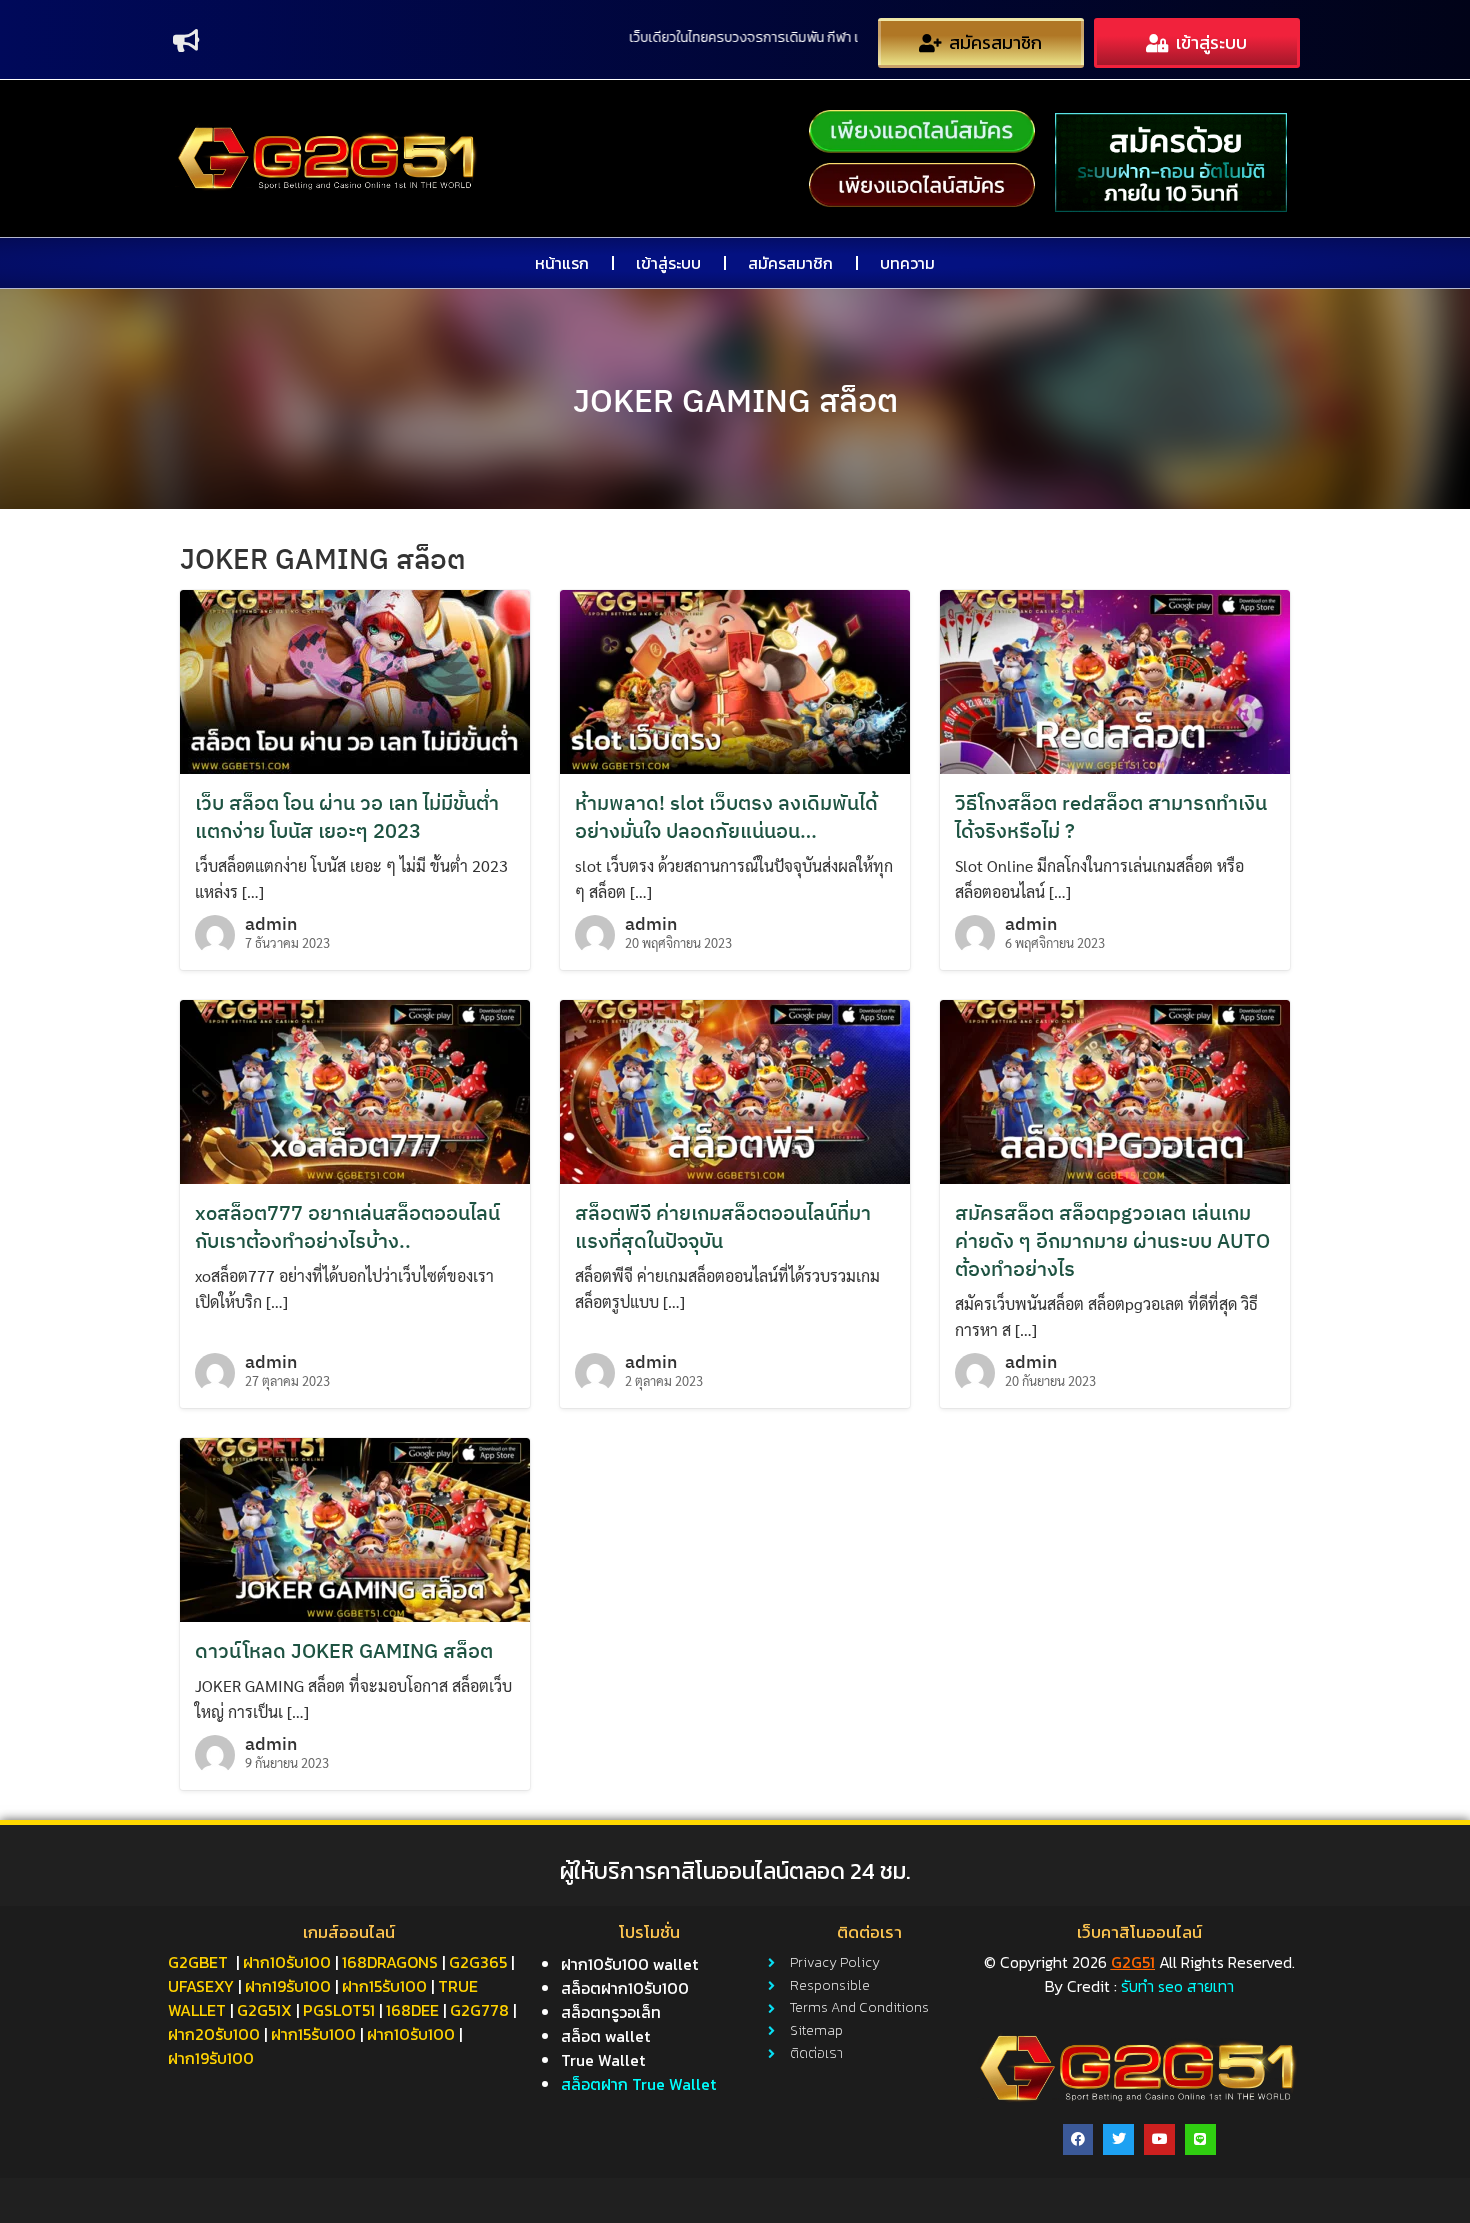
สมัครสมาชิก (790, 263)
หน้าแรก (562, 263)
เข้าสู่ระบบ (668, 263)
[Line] (1200, 2139)
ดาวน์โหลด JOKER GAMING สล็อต (344, 1650)
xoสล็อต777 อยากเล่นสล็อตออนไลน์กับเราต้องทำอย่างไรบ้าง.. (347, 1226)
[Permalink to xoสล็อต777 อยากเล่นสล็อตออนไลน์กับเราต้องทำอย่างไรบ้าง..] (355, 1089)
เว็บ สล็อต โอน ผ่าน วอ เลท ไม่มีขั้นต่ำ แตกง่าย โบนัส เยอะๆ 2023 (347, 816)
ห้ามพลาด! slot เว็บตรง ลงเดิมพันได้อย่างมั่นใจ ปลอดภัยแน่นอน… (726, 816)
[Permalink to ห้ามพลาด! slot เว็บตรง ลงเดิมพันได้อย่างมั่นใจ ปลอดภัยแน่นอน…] (735, 679)
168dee (412, 2010)
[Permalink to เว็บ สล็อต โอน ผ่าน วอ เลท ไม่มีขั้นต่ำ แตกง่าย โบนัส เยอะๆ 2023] (355, 679)
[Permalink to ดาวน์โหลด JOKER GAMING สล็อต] (355, 1527)
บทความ (907, 263)
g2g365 (478, 1962)
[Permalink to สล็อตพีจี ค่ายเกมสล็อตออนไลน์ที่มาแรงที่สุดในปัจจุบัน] (735, 1089)
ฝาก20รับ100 (214, 2034)
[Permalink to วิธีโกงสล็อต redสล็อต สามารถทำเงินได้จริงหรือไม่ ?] (1115, 679)
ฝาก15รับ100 (384, 1986)
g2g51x (264, 2010)
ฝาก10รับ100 (287, 1962)
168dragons (390, 1962)
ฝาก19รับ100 (288, 1986)
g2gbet (198, 1962)
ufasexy (201, 1986)
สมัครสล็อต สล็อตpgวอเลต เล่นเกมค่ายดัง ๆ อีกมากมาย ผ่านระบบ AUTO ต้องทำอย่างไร (1112, 1240)
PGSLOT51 (339, 2010)
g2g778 (479, 2010)
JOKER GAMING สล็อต (735, 400)
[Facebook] (1078, 2139)
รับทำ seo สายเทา (1177, 1986)
